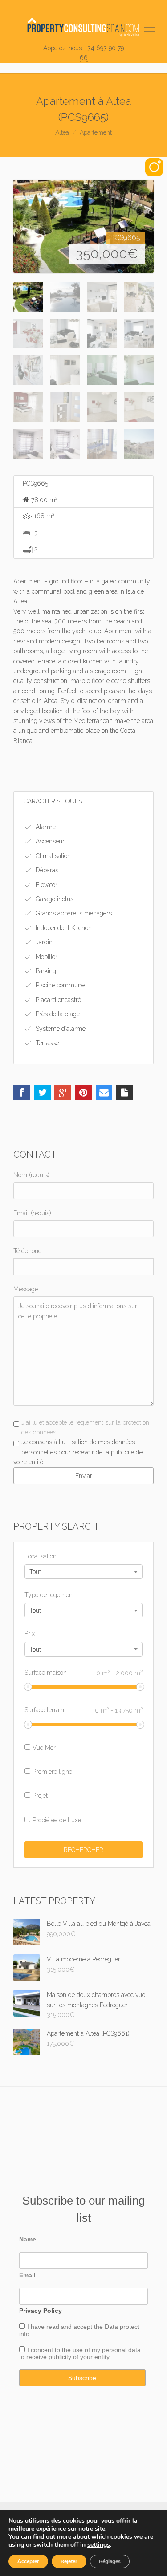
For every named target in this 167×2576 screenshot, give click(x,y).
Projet (40, 1796)
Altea (62, 132)
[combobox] (83, 1572)
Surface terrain (83, 1710)
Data (112, 2327)
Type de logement (49, 1595)
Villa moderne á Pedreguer (83, 1959)
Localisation (41, 1556)
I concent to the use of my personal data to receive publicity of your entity (80, 2353)
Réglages (110, 2561)
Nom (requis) (31, 1175)
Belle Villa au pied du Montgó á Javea (99, 1924)
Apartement (96, 132)
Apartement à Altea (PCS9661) (88, 2033)
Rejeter (69, 2561)
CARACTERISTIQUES (53, 801)
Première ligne (52, 1772)
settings (99, 2545)
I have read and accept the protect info (79, 2330)
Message (26, 1289)
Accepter (28, 2561)
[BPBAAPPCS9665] (83, 226)
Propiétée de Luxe (57, 1820)
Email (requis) (32, 1213)
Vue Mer (44, 1748)
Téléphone (27, 1251)
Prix (30, 1633)
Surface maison (83, 1673)
